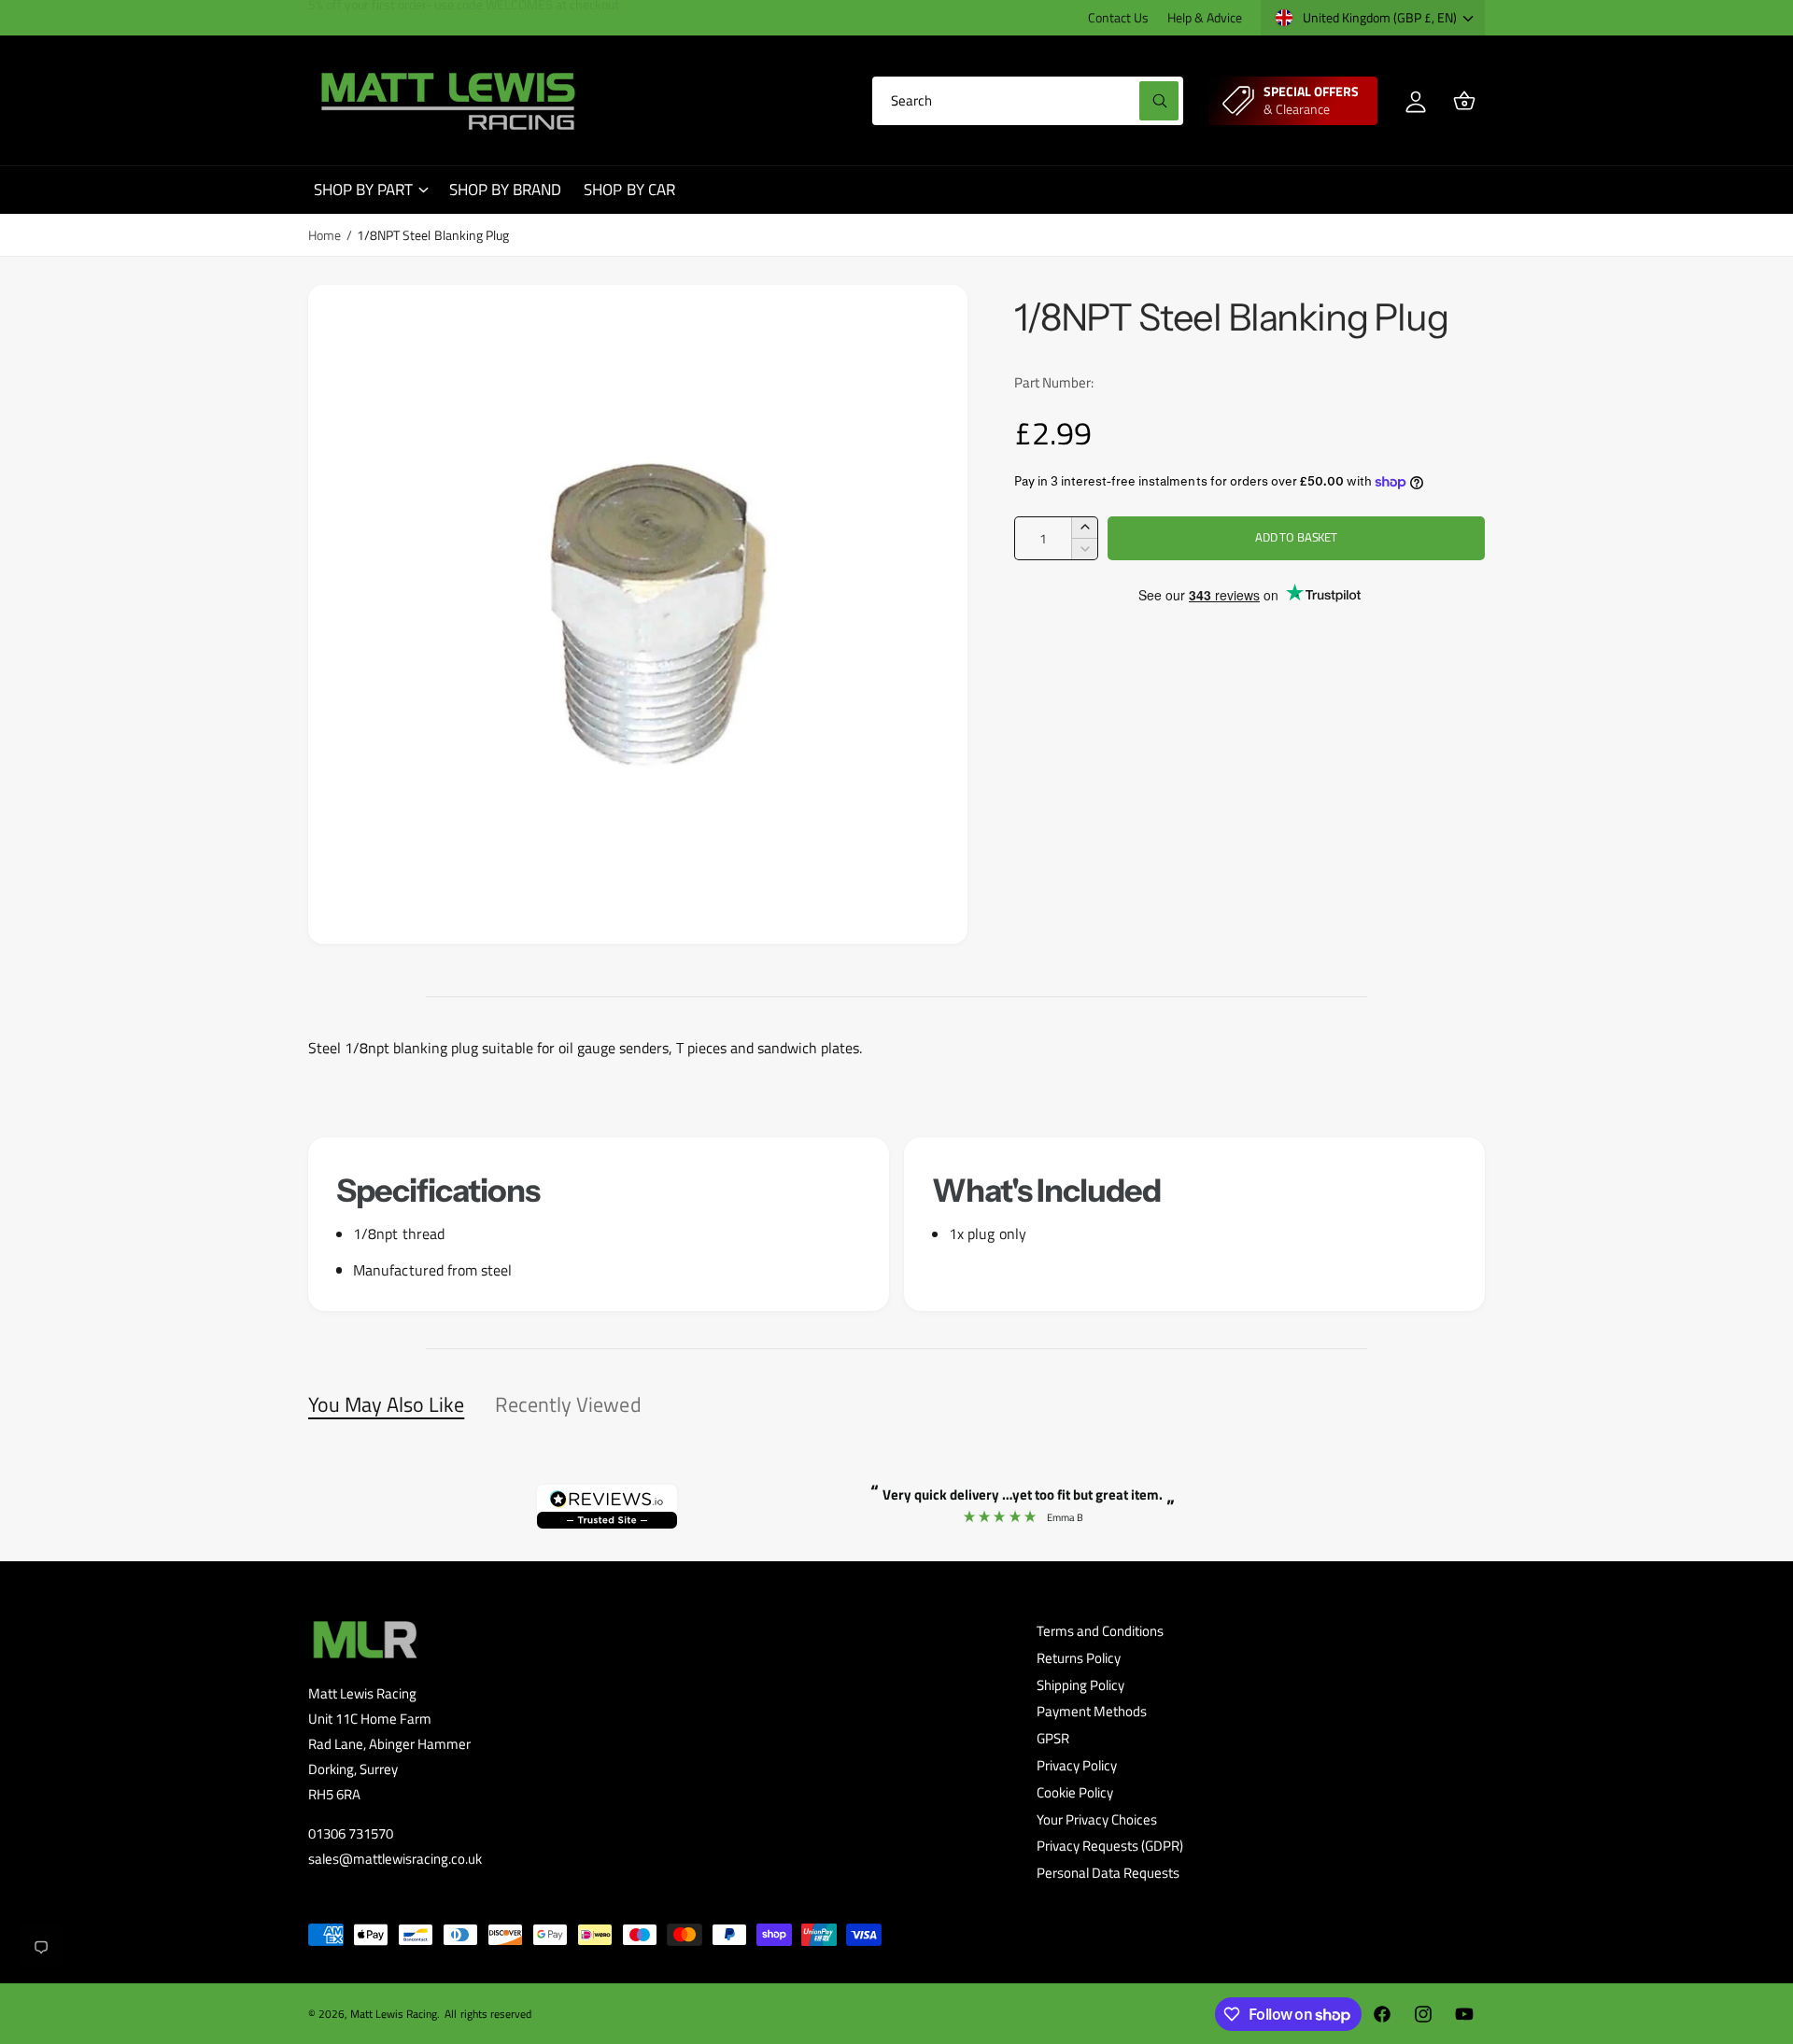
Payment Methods (1092, 1711)
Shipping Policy (1080, 1685)
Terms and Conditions (1100, 1631)
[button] (1464, 101)
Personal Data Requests (1108, 1873)
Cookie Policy (1075, 1792)
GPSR (1053, 1738)
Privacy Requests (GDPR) (1110, 1846)
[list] (896, 1224)
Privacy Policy (1077, 1765)
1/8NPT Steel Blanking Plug (432, 235)
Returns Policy (1079, 1658)
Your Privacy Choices (1097, 1819)
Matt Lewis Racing (394, 2014)
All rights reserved (487, 2014)
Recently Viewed (568, 1404)
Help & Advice (1205, 17)
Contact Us (1118, 17)
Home (325, 235)
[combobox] (1028, 101)
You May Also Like (386, 1404)
